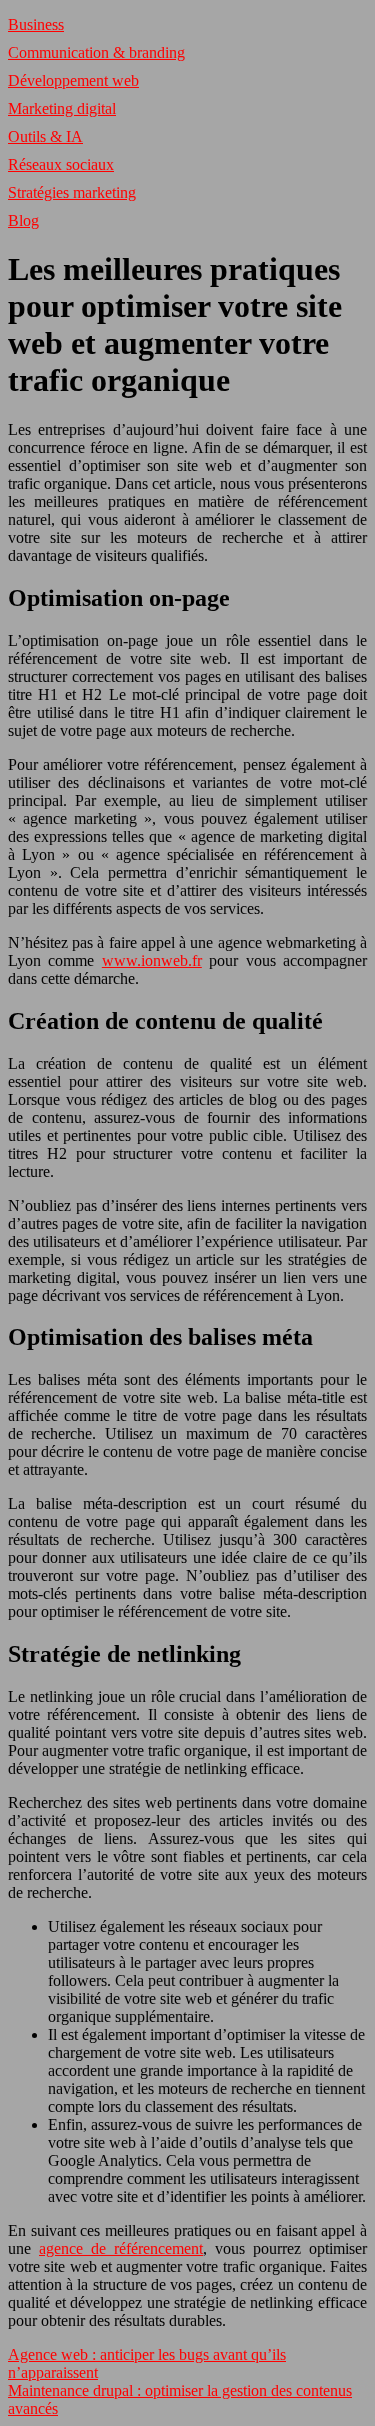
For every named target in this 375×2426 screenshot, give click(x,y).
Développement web (73, 80)
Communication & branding (96, 52)
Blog (23, 220)
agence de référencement (121, 2248)
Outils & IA (45, 136)
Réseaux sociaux (61, 164)
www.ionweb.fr (152, 960)
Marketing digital (62, 108)
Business (36, 24)
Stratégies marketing (72, 192)
